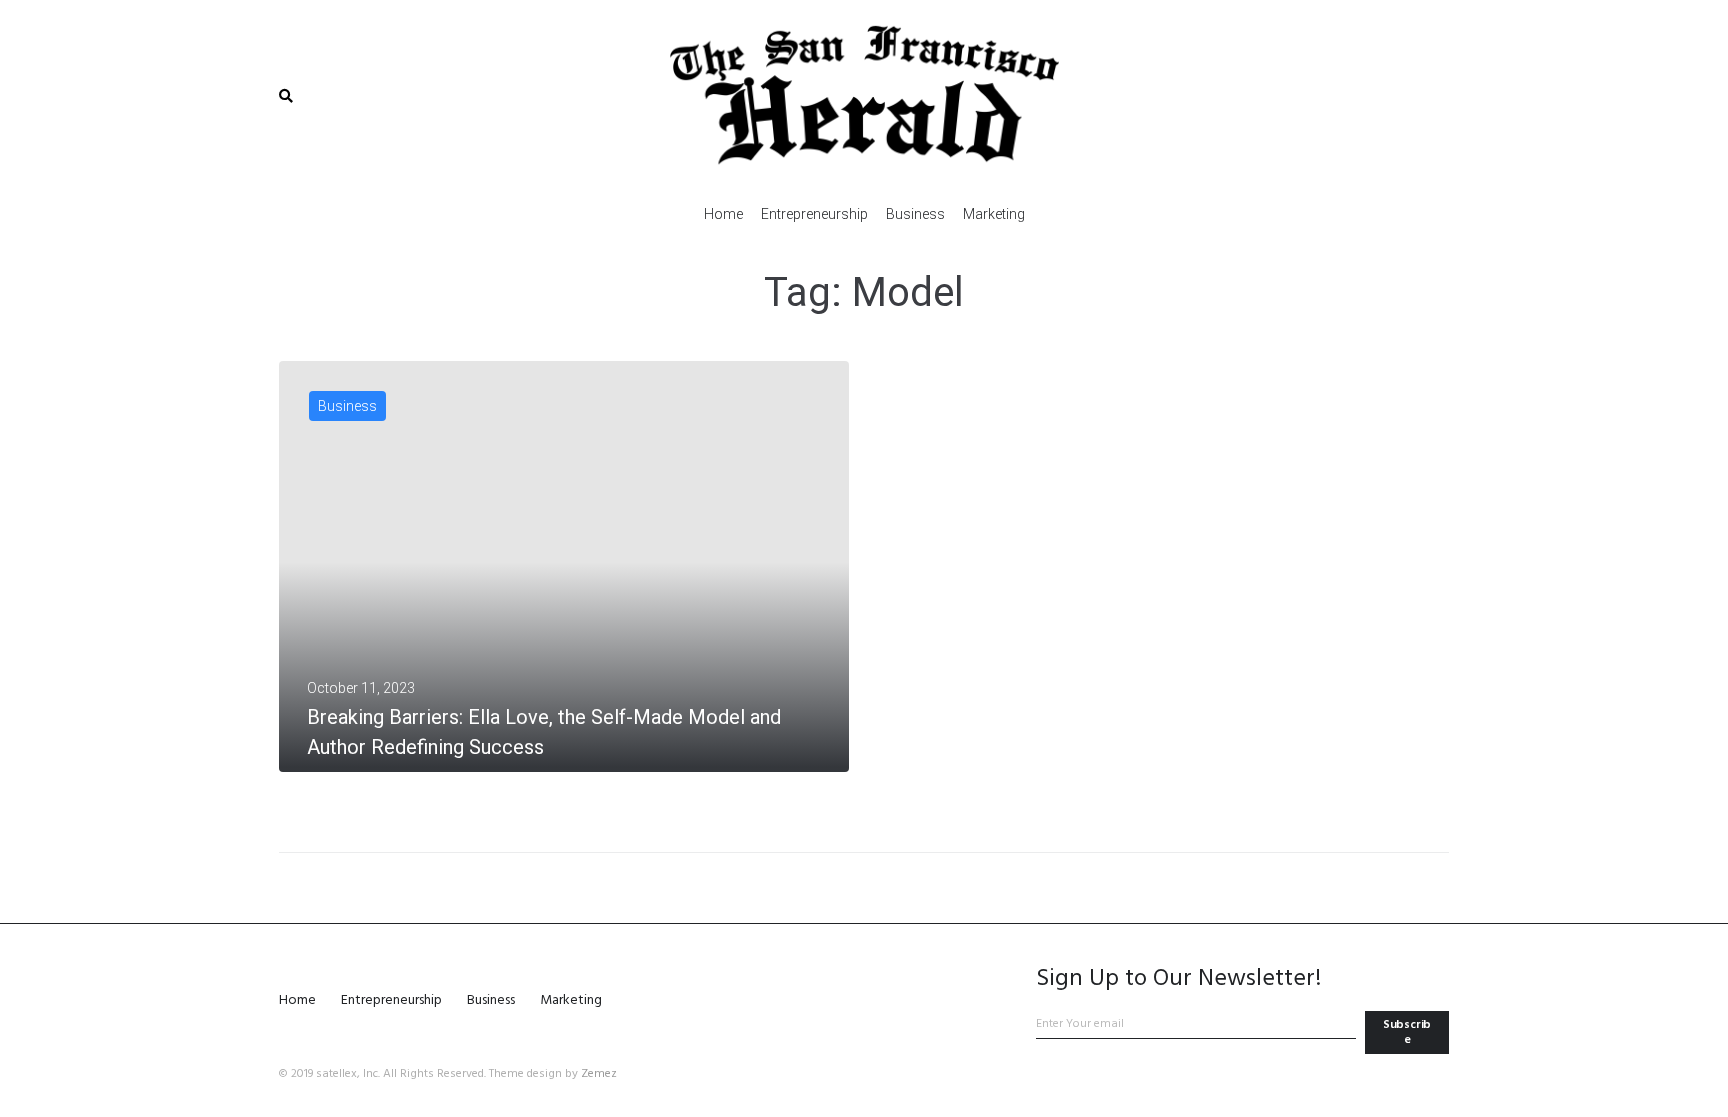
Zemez (599, 1074)
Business (347, 406)
